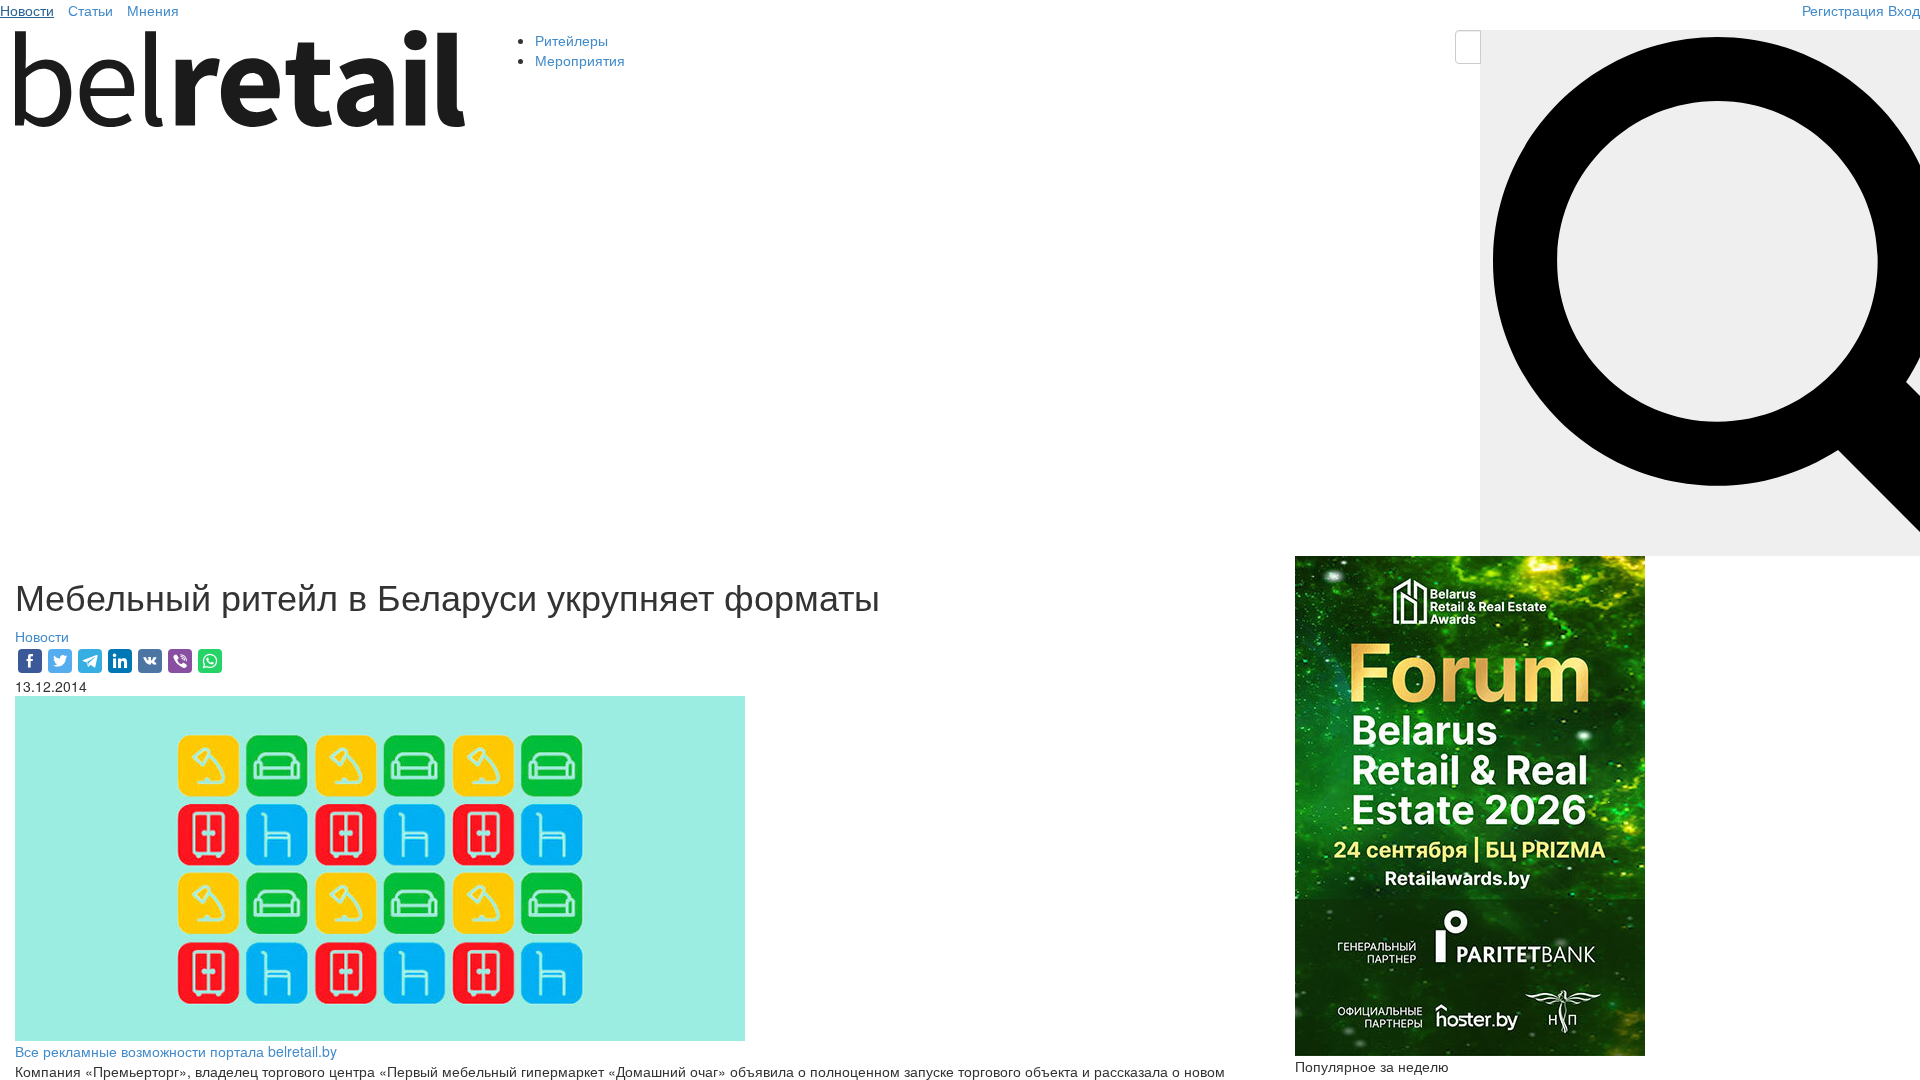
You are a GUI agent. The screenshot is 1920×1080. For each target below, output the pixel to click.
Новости (27, 10)
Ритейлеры (571, 40)
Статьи (90, 10)
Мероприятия (580, 60)
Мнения (153, 10)
